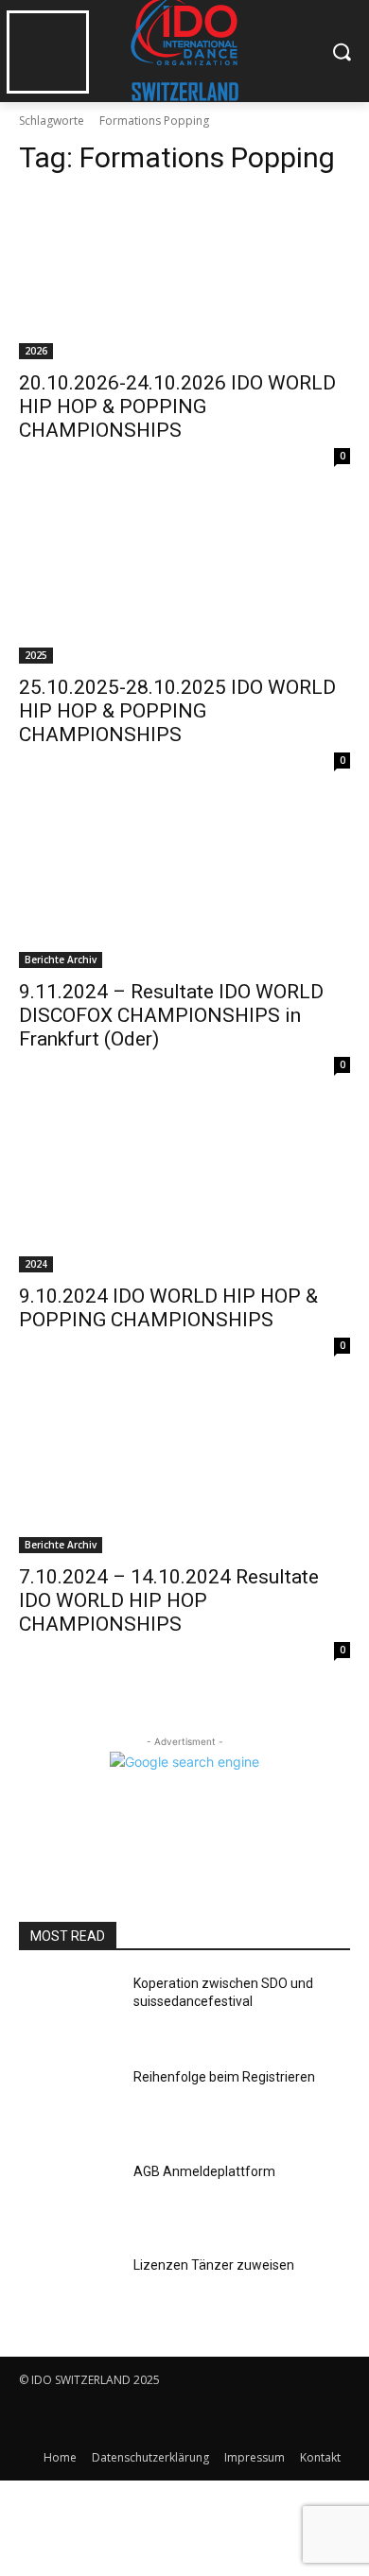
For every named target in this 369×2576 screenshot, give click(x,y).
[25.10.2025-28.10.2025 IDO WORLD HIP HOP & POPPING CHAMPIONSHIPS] (184, 581)
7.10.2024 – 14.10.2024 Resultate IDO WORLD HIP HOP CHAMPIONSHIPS (169, 1600)
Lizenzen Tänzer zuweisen (214, 2265)
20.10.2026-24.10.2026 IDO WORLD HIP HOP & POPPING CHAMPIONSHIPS (177, 406)
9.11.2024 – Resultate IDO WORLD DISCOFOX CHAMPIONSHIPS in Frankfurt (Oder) (171, 1015)
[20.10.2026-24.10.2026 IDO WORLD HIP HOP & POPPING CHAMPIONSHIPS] (184, 277)
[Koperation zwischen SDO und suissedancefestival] (69, 2010)
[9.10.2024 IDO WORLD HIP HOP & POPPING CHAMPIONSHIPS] (184, 1190)
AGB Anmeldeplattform (204, 2171)
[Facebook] (35, 2419)
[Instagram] (78, 2419)
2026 (36, 351)
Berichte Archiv (61, 960)
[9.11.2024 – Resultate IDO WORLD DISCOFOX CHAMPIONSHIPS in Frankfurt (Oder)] (184, 885)
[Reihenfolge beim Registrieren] (69, 2103)
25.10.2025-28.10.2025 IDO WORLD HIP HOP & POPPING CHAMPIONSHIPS (177, 711)
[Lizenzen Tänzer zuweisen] (69, 2291)
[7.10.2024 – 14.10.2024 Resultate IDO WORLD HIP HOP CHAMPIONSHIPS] (184, 1470)
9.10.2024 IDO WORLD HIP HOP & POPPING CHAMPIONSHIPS (168, 1308)
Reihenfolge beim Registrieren (224, 2077)
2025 (36, 655)
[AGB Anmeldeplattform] (69, 2198)
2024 (36, 1264)
